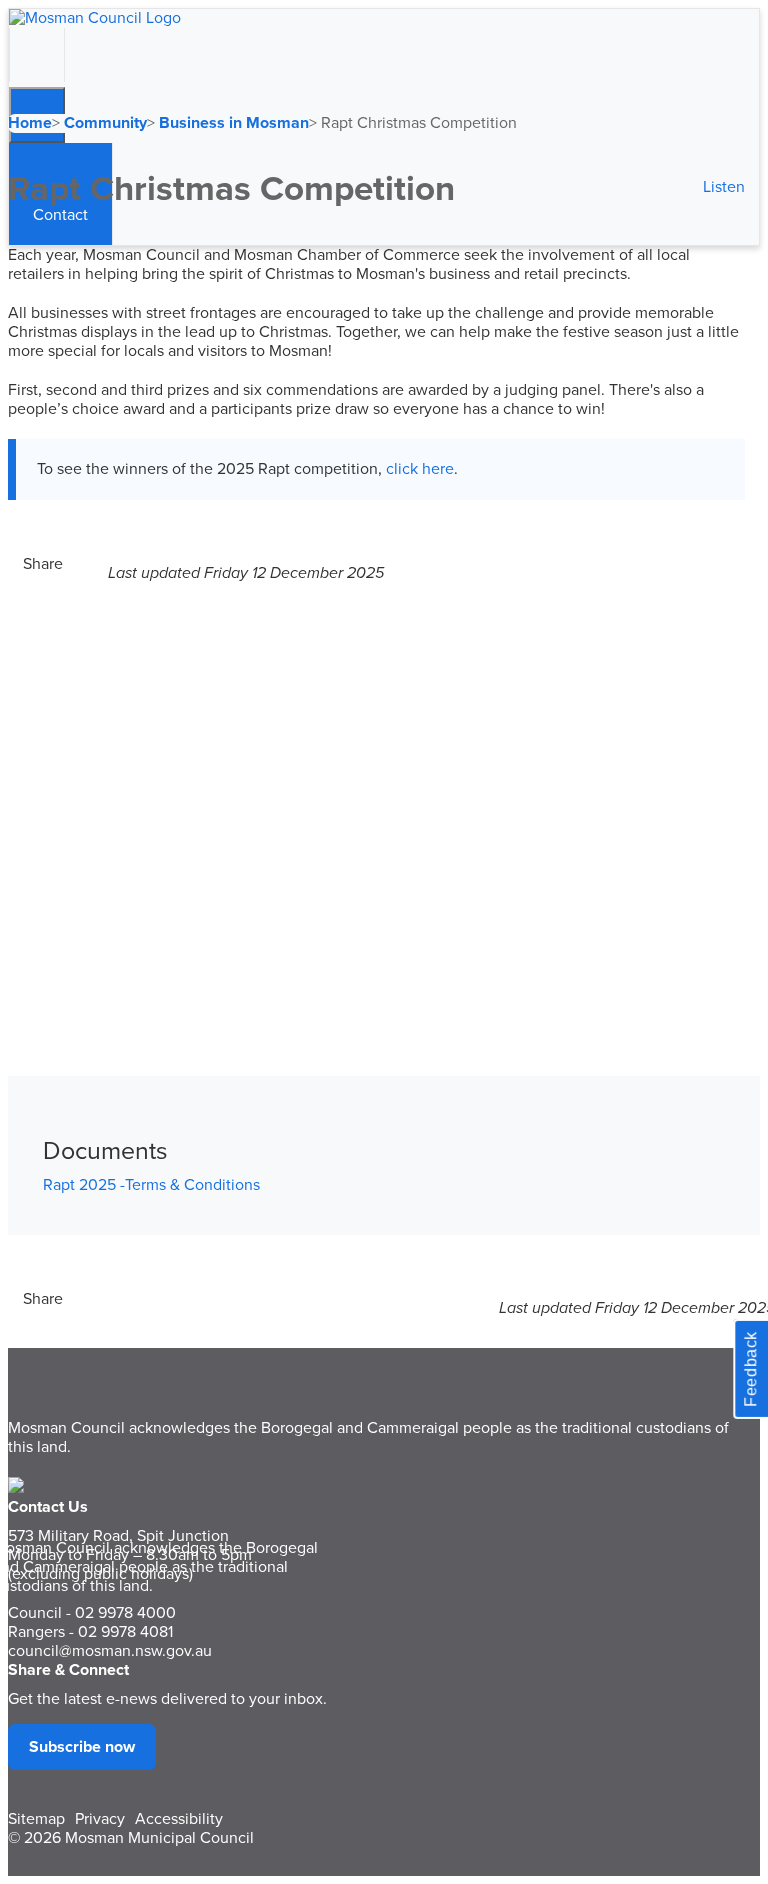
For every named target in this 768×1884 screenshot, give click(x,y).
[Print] (103, 564)
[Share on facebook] (73, 564)
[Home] (95, 18)
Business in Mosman (234, 123)
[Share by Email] (93, 564)
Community (105, 123)
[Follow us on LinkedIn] (83, 564)
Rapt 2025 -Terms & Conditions (151, 1185)
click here (420, 469)
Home (30, 123)
